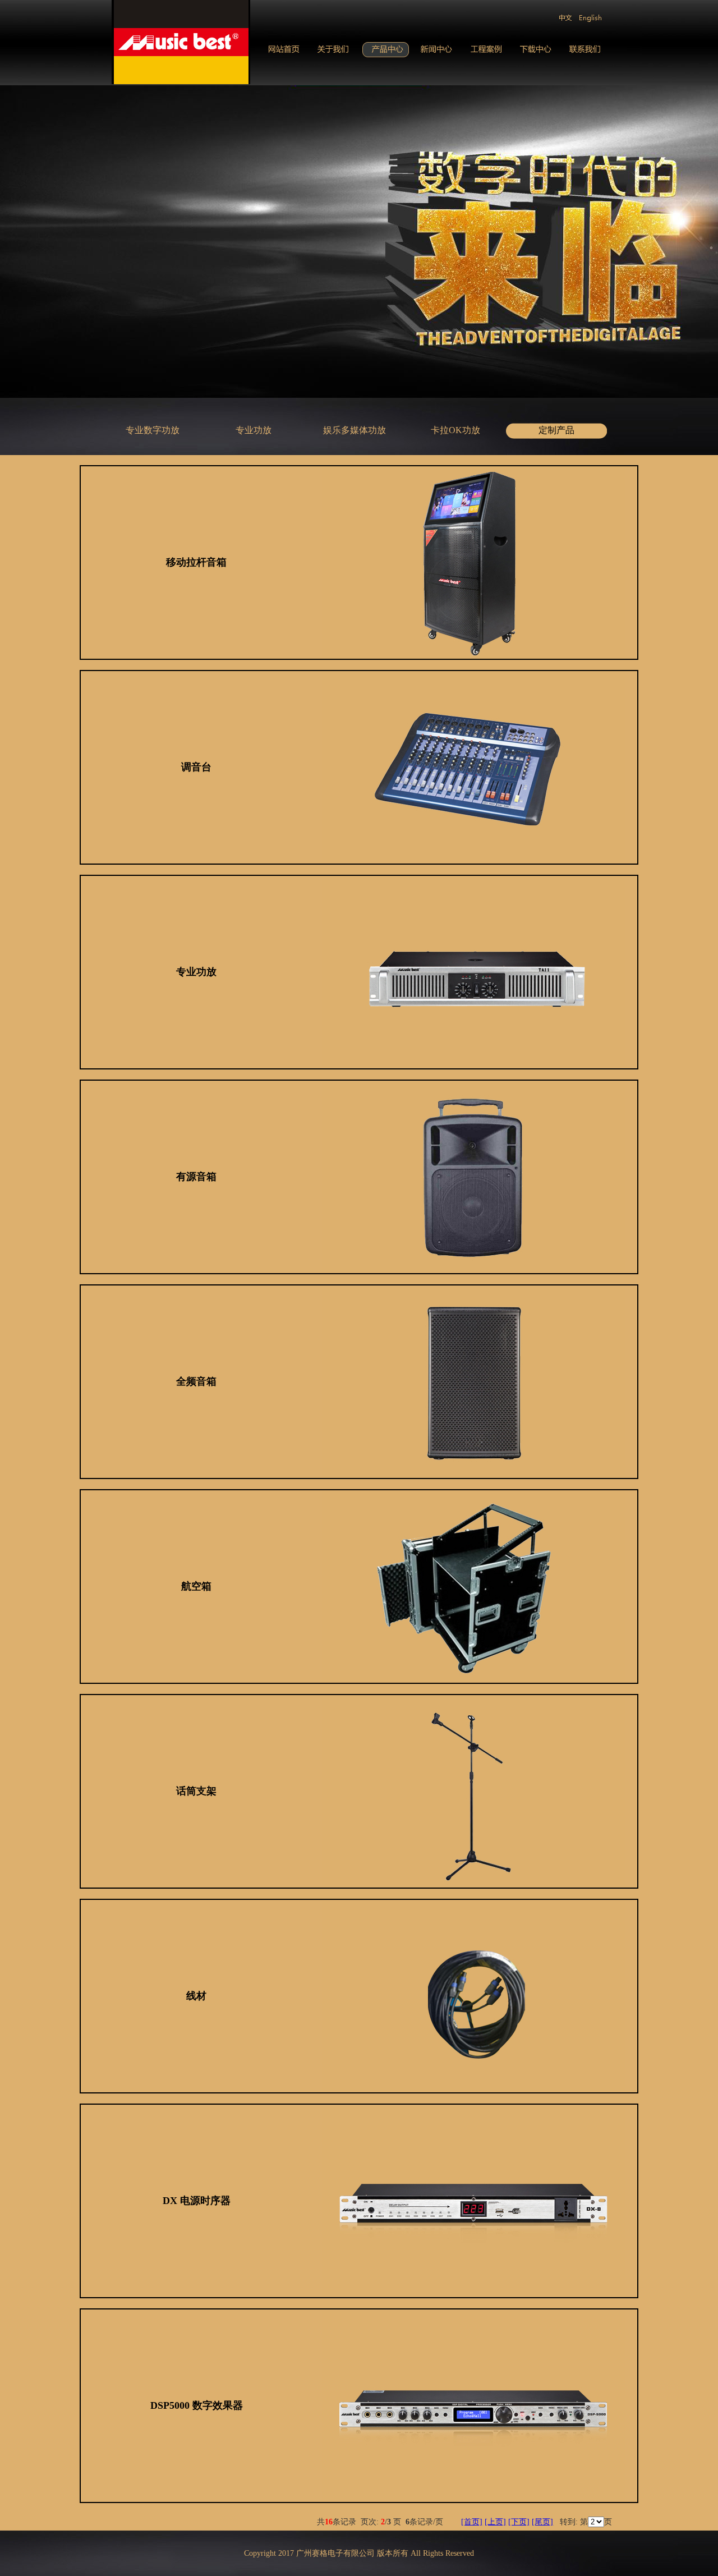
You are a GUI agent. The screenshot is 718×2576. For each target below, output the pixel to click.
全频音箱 (196, 1381)
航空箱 (196, 1586)
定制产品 (556, 430)
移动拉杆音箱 (196, 562)
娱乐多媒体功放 (355, 430)
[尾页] (542, 2522)
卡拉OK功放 (455, 430)
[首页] (472, 2522)
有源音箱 (196, 1177)
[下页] (519, 2522)
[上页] (495, 2522)
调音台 (196, 767)
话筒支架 (196, 1791)
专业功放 (254, 430)
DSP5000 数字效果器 (197, 2405)
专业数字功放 (153, 430)
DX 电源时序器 (197, 2201)
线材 (196, 1996)
